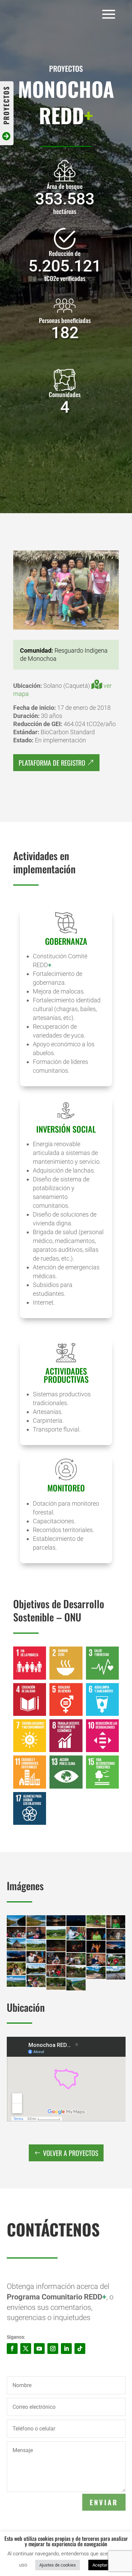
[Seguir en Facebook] (12, 2349)
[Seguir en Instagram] (53, 2349)
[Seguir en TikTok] (80, 2349)
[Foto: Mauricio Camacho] (66, 628)
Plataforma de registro (52, 763)
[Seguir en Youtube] (39, 2349)
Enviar (104, 2502)
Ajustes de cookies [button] (58, 2565)
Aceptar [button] (100, 2565)
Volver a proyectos (71, 2153)
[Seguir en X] (26, 2349)
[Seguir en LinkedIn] (66, 2349)
